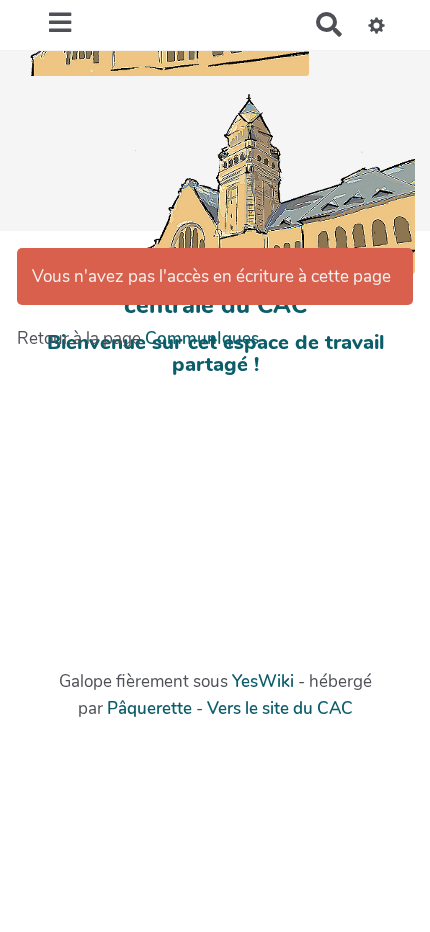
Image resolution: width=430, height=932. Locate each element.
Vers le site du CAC (280, 708)
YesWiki (263, 681)
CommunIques (202, 338)
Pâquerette (149, 708)
